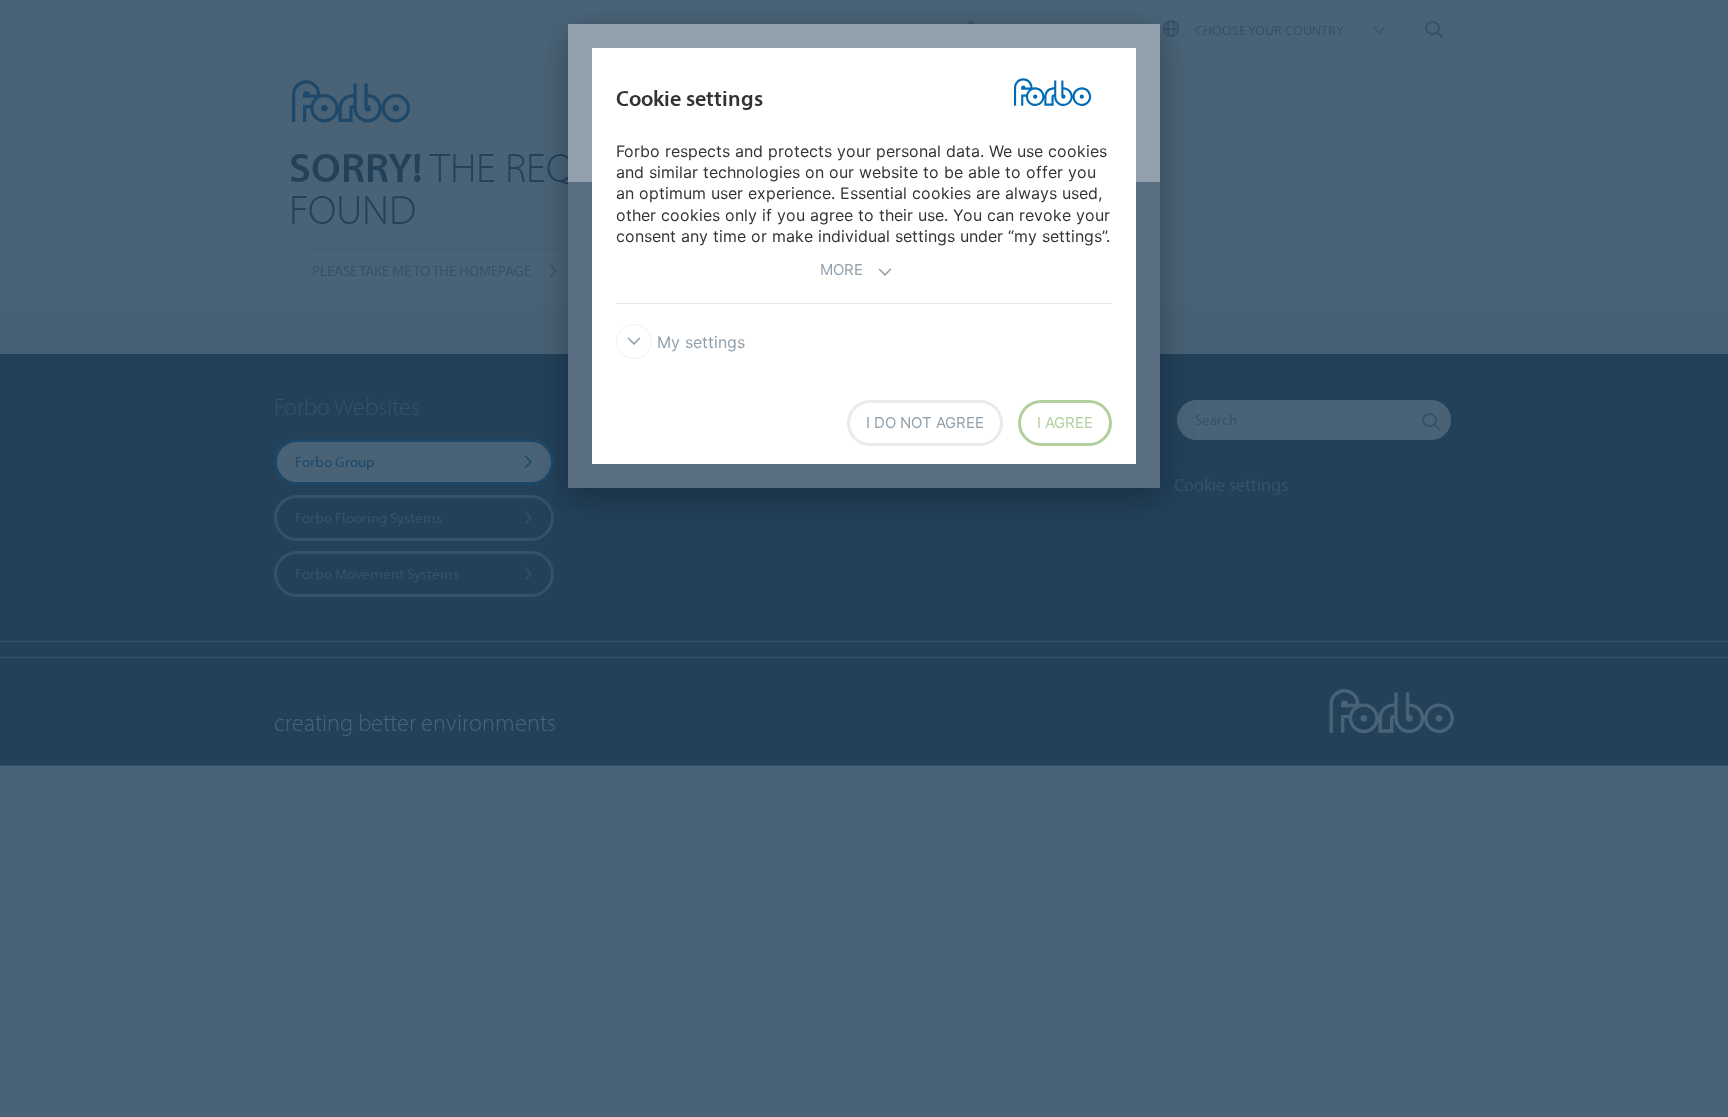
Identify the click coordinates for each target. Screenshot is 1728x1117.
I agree (1065, 422)
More (841, 269)
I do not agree (925, 422)
